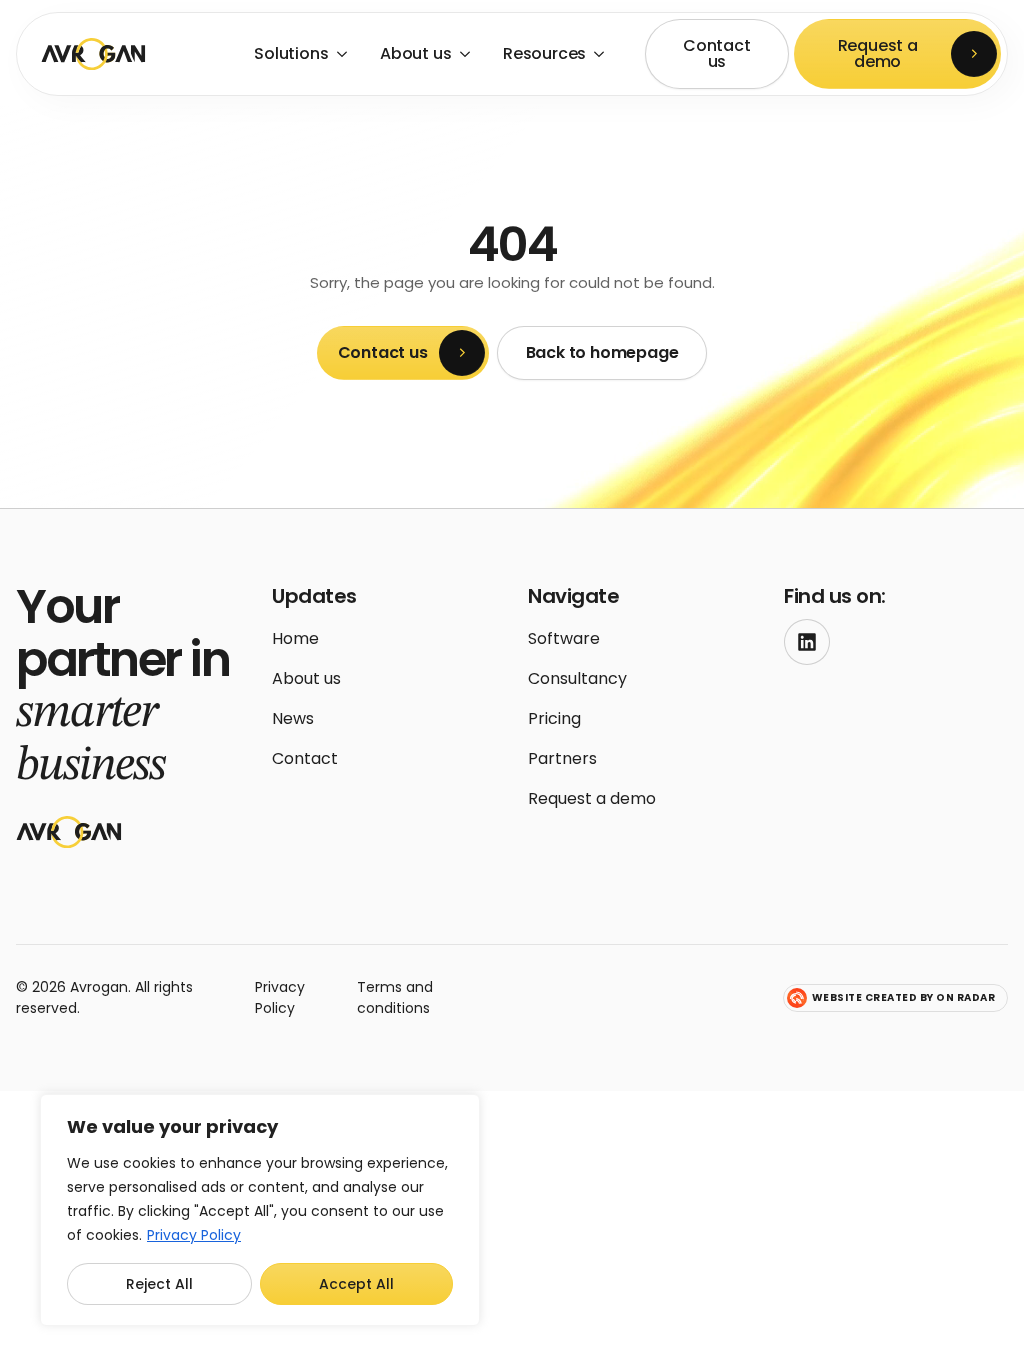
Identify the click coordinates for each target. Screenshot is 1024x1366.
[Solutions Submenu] (344, 54)
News (293, 718)
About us (415, 53)
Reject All (159, 1284)
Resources (544, 53)
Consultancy (577, 678)
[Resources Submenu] (601, 54)
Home (295, 638)
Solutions (291, 53)
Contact (305, 758)
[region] (260, 1210)
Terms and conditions (395, 997)
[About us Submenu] (467, 54)
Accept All (356, 1284)
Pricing (554, 718)
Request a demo (592, 798)
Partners (562, 758)
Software (564, 638)
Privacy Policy (194, 1235)
